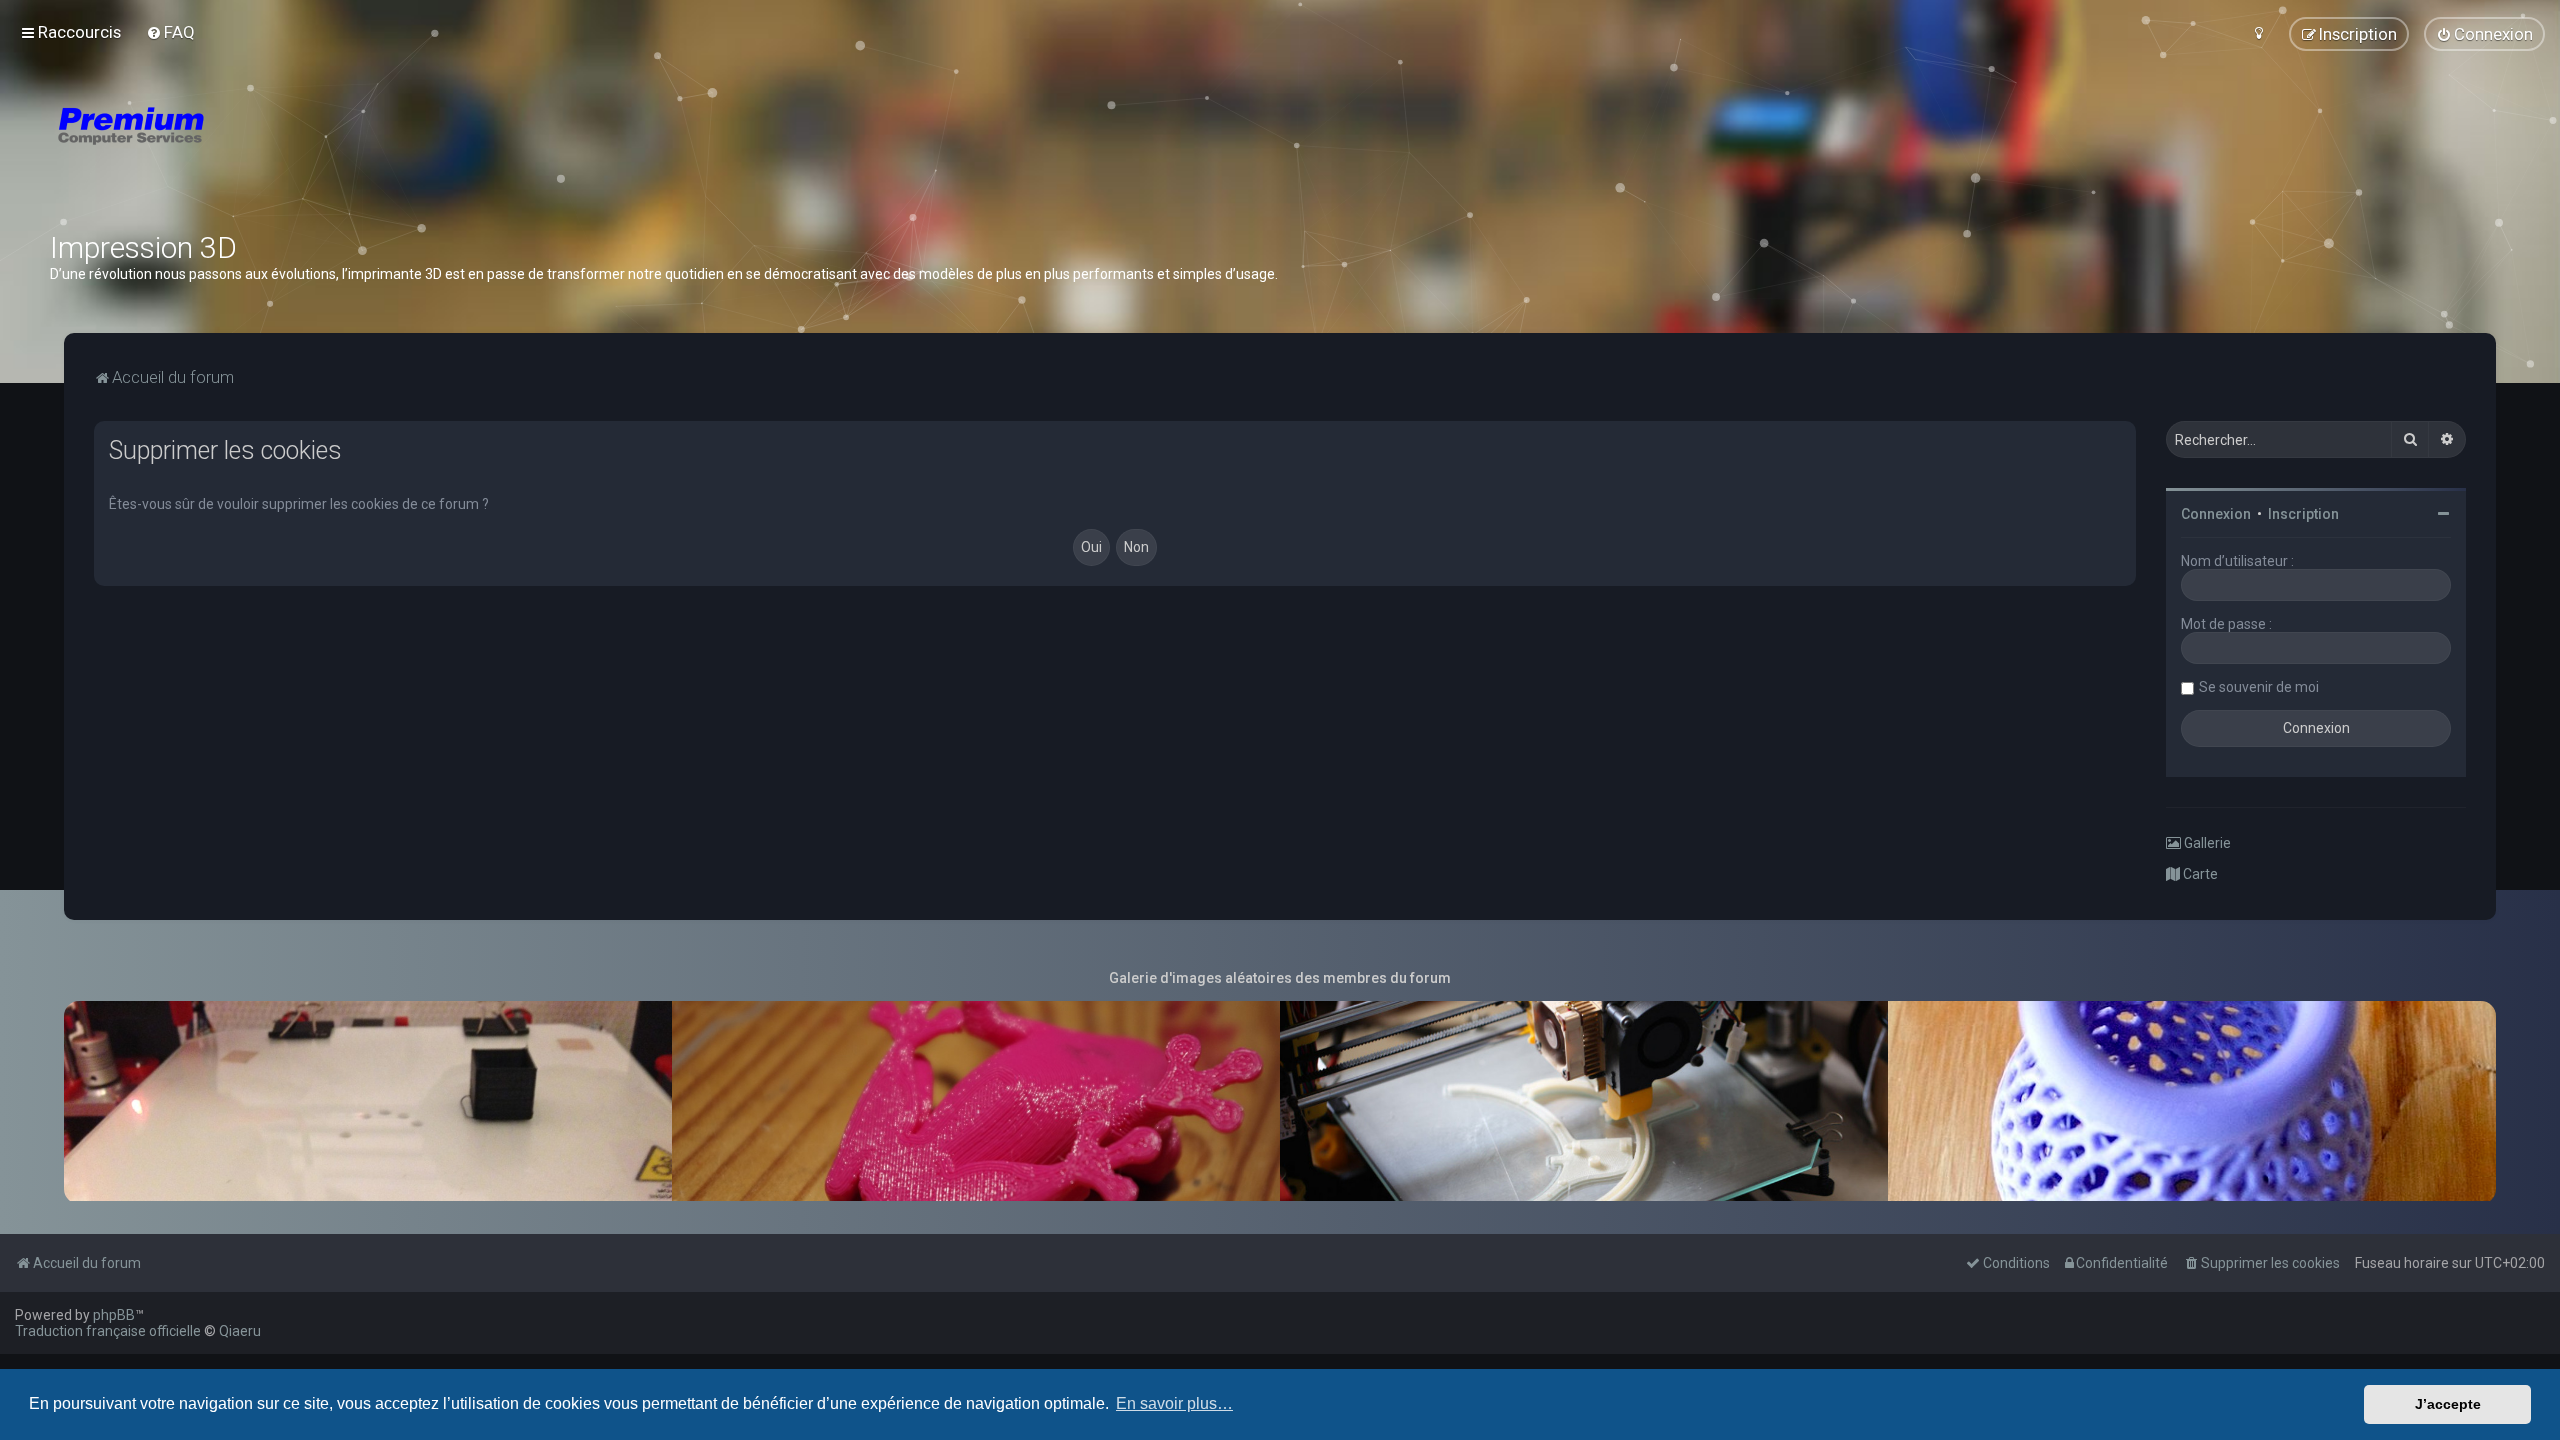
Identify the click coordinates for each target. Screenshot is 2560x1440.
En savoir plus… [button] (1174, 1403)
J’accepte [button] (2448, 1404)
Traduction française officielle (108, 1331)
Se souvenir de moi (2259, 687)
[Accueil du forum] (250, 150)
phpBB (114, 1315)
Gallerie (2206, 843)
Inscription (2303, 514)
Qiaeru (240, 1331)
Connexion (2216, 514)
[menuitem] (170, 32)
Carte (2199, 874)
